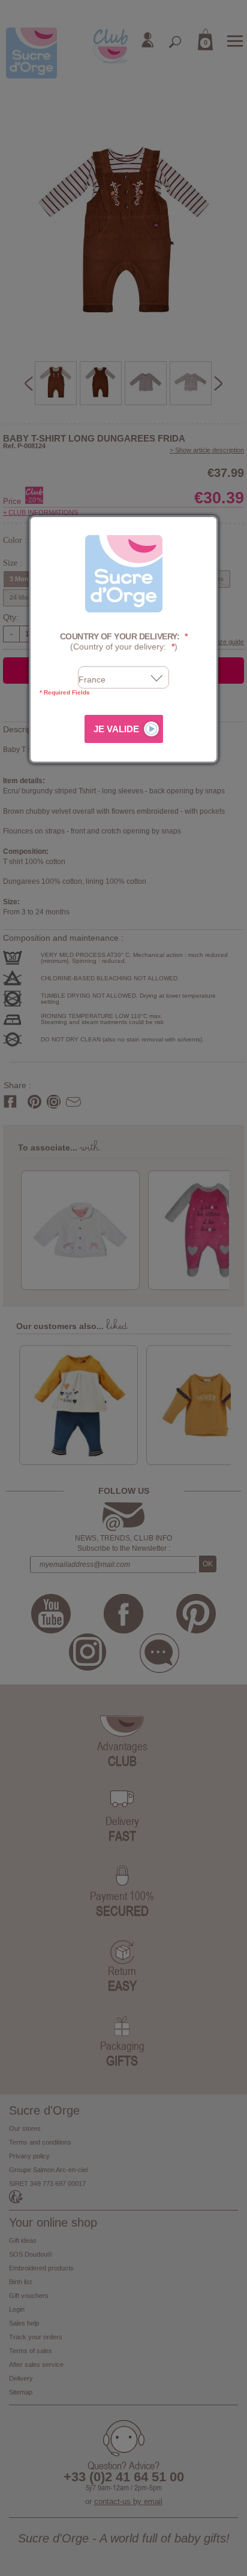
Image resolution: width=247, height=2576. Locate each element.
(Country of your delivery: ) (124, 641)
